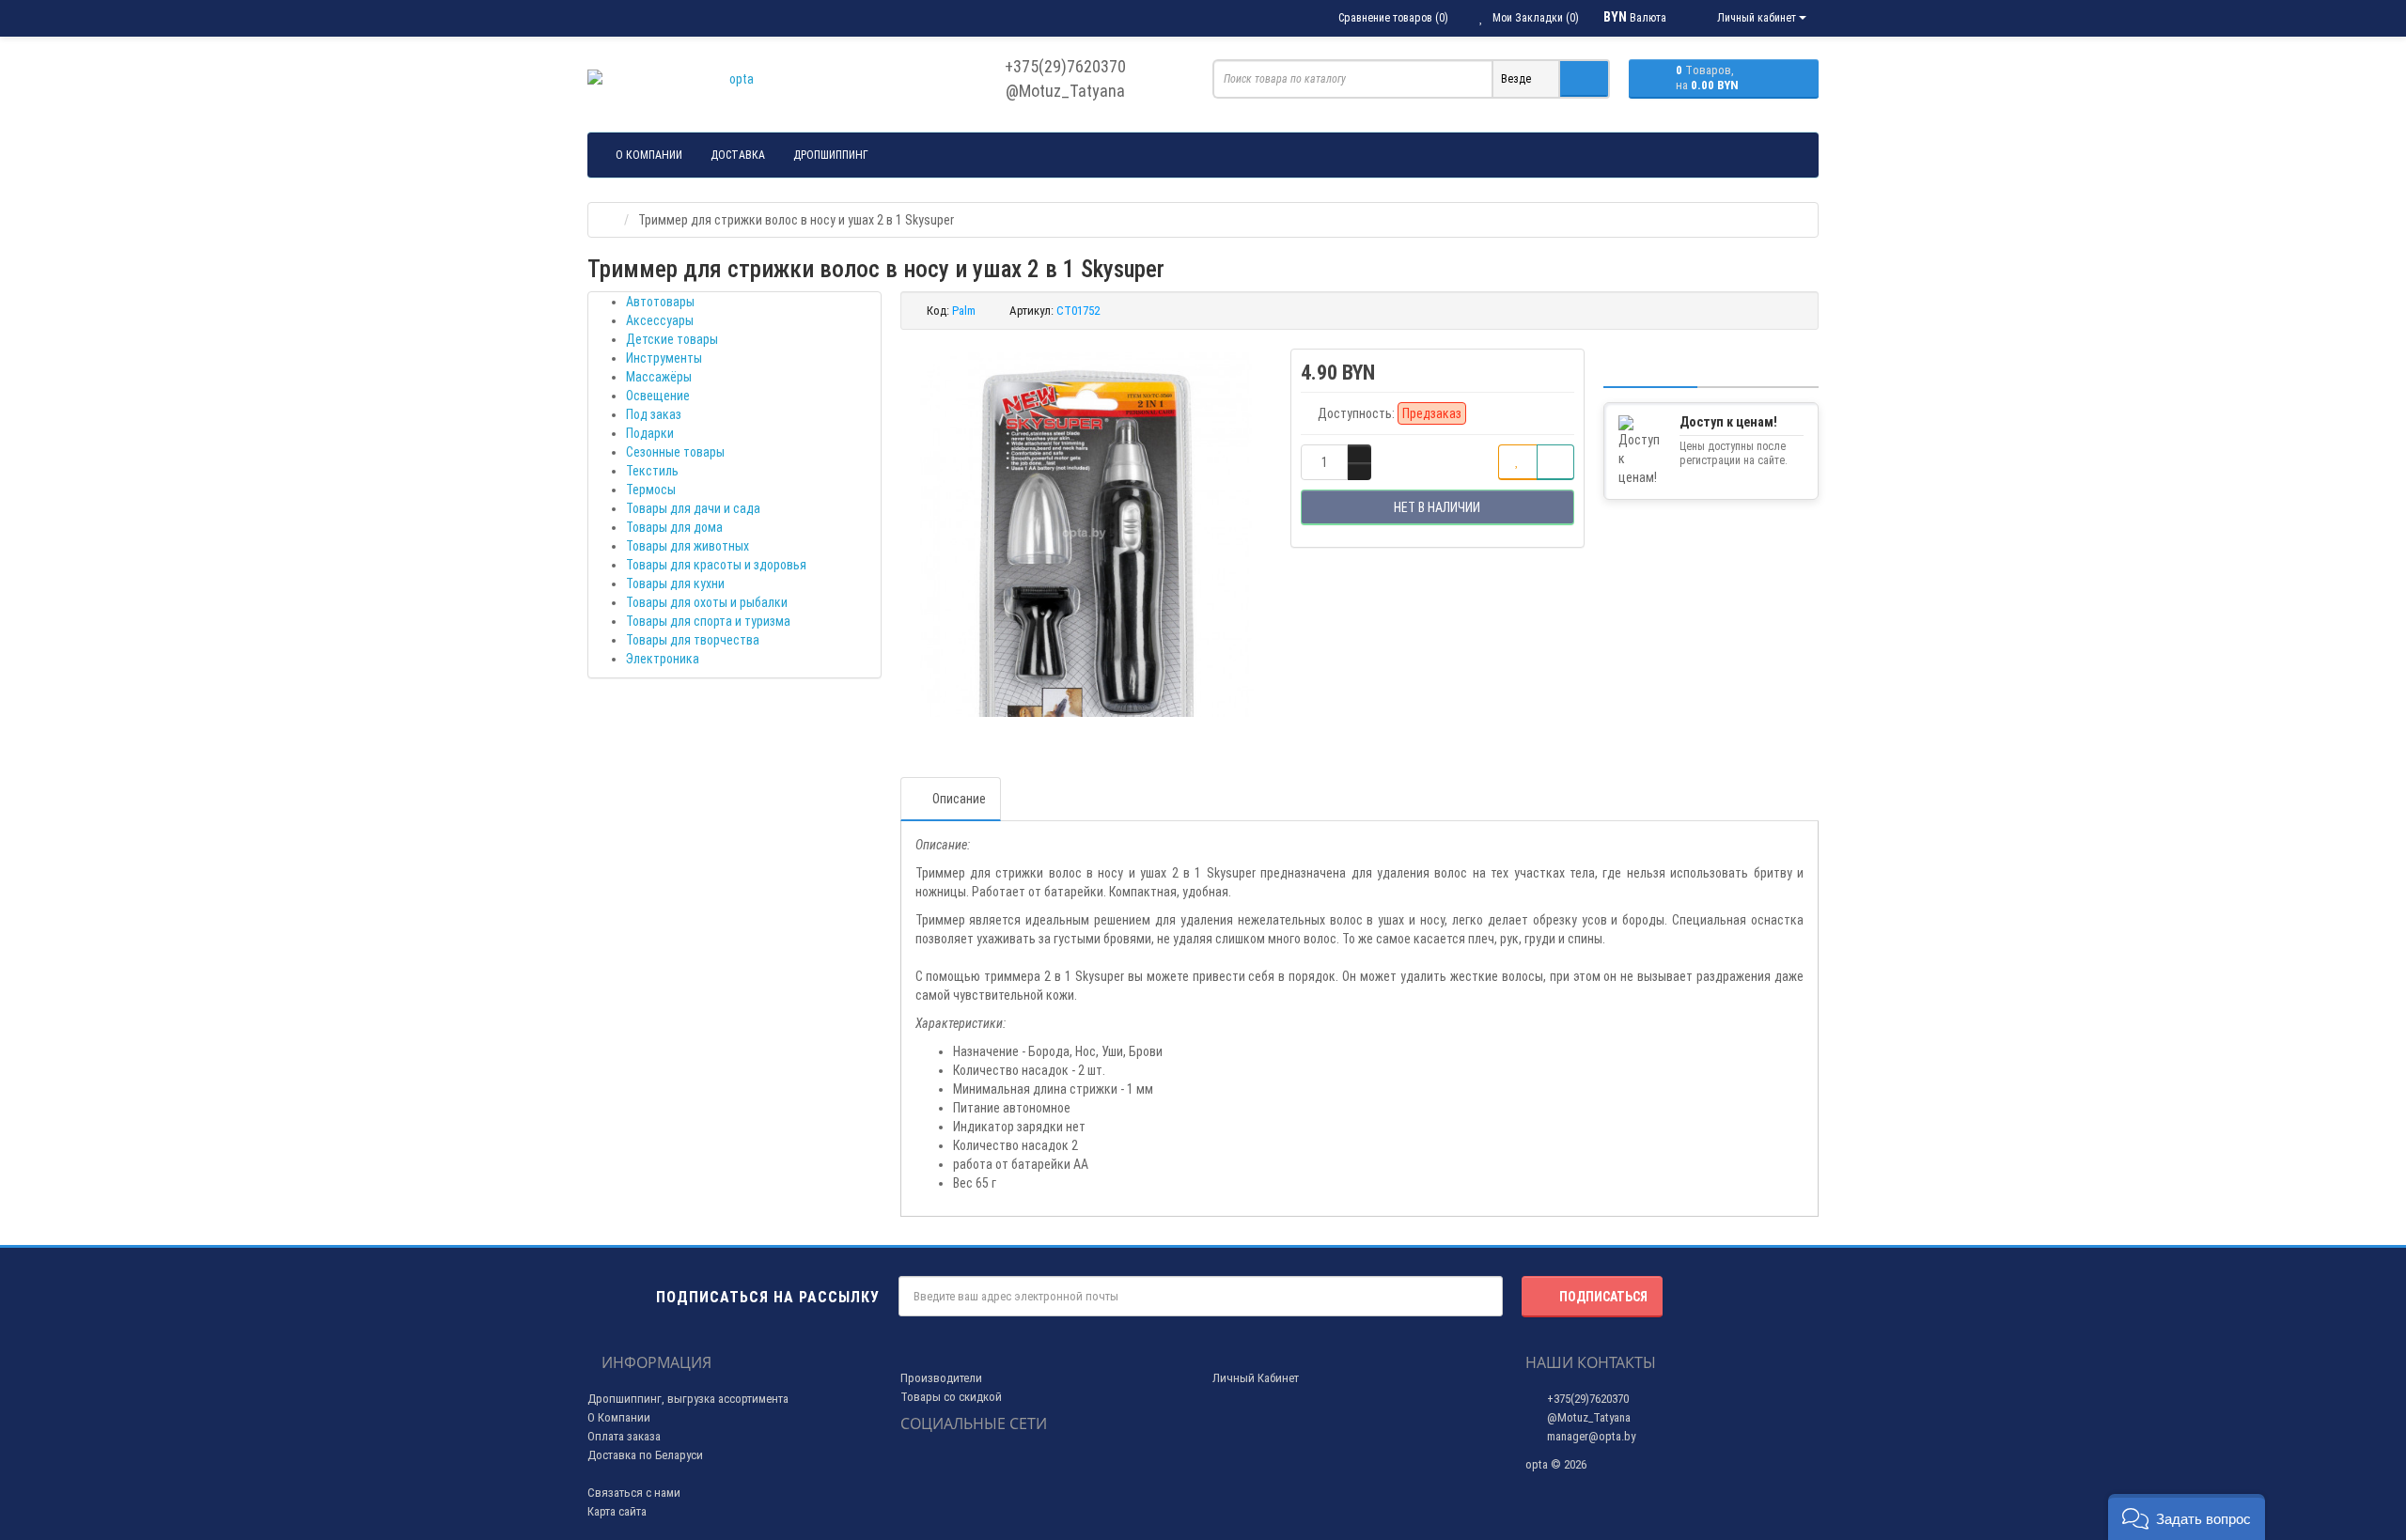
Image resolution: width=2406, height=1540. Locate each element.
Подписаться (1603, 1297)
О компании (649, 155)
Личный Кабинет (1256, 1378)
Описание (959, 799)
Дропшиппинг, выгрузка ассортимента (688, 1399)
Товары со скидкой (951, 1397)
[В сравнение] (1555, 462)
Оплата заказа (624, 1436)
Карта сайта (617, 1511)
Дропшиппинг (831, 155)
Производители (941, 1378)
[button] (2187, 1517)
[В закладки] (1518, 462)
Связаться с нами (634, 1493)
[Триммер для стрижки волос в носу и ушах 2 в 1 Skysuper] (1086, 535)
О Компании (619, 1417)
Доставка (738, 155)
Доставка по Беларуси (645, 1455)
